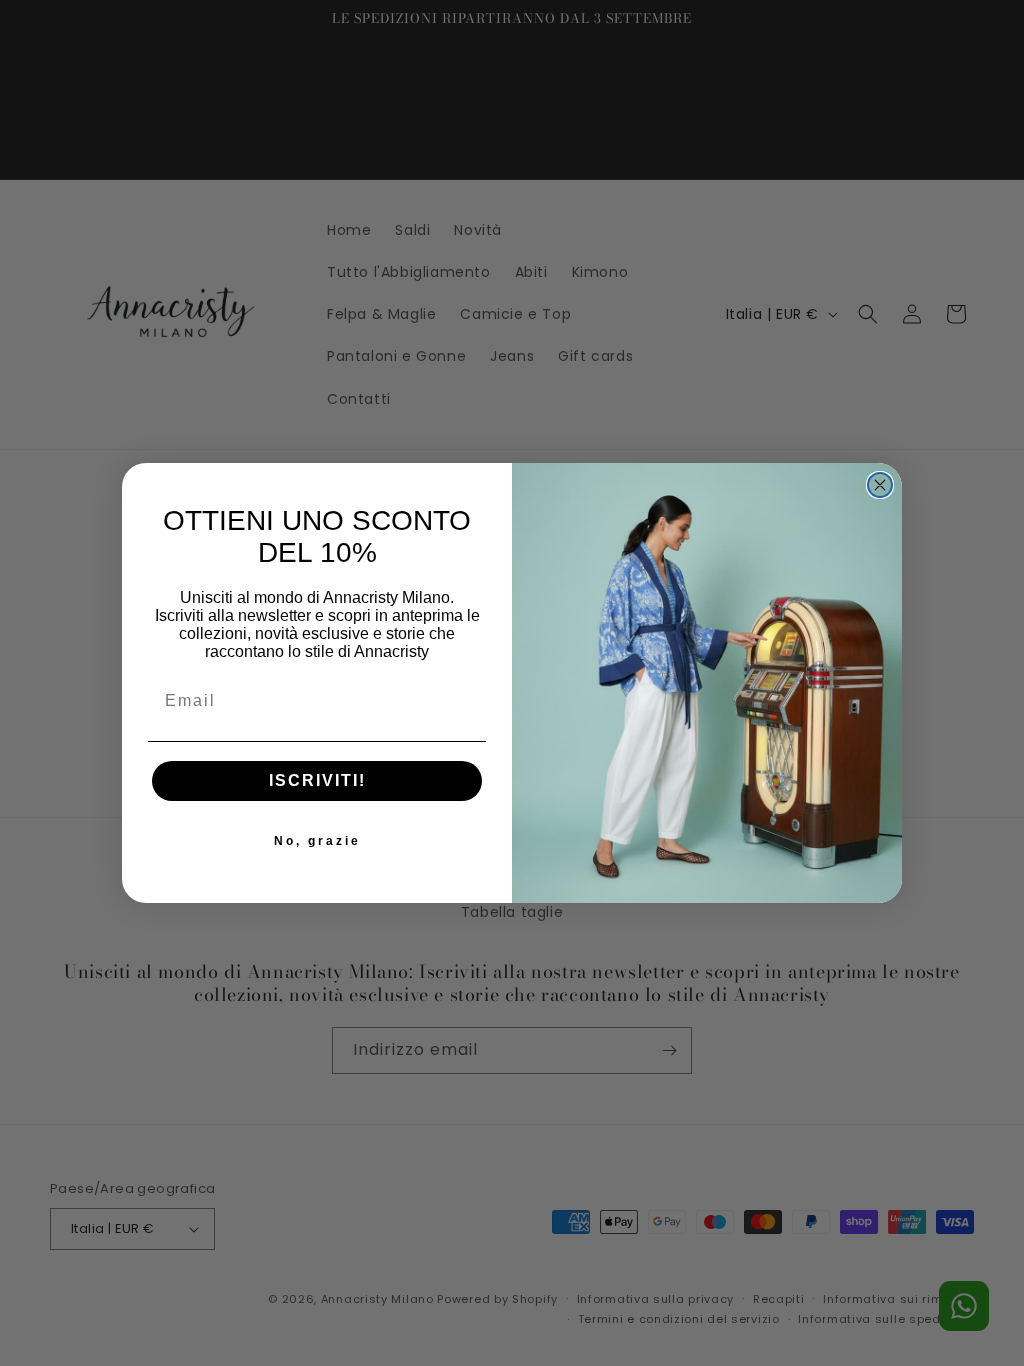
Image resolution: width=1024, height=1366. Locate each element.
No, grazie (317, 841)
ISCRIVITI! (317, 780)
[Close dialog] (880, 485)
